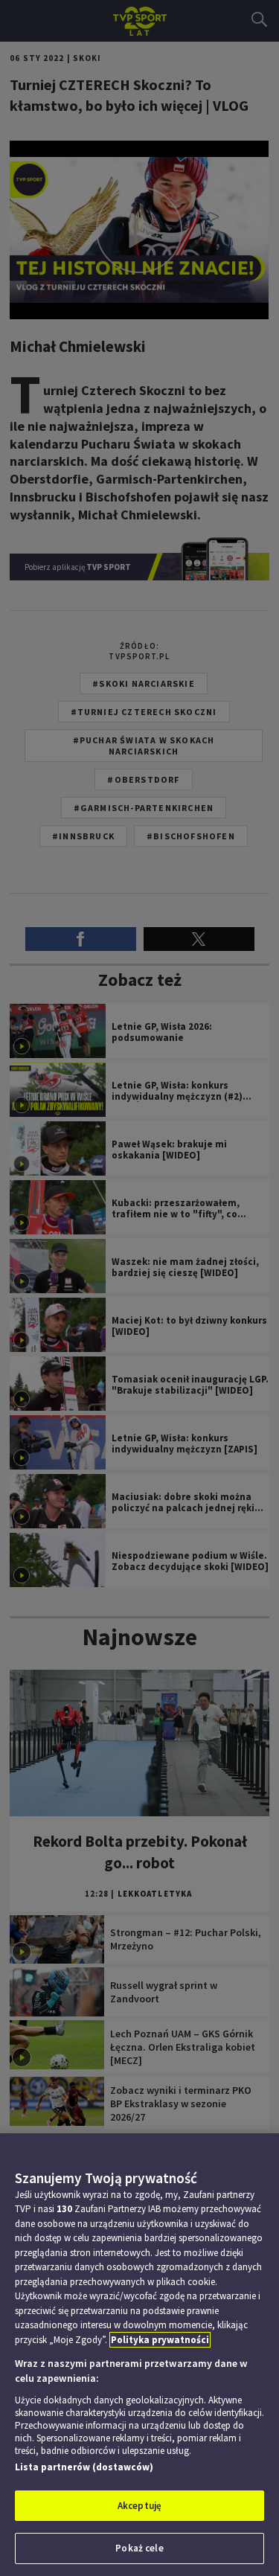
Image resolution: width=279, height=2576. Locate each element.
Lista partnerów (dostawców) (84, 2467)
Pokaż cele (139, 2548)
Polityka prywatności (160, 2340)
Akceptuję (139, 2506)
